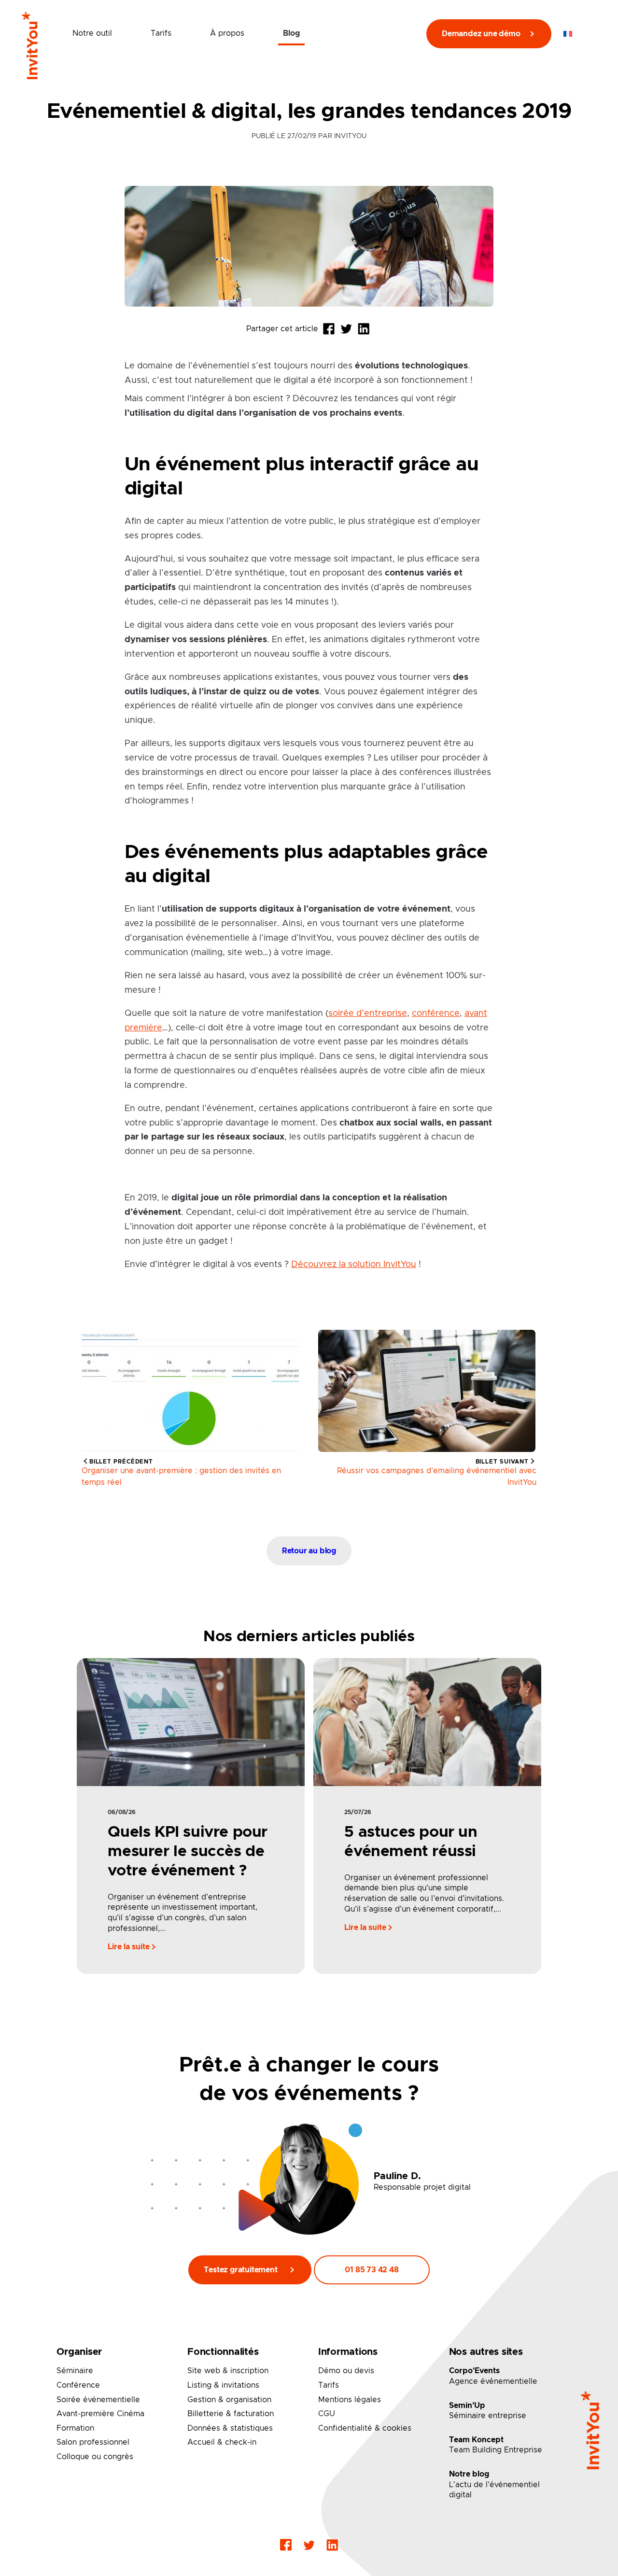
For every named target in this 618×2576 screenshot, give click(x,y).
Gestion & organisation (229, 2400)
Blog (291, 33)
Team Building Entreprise (496, 2450)
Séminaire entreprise (488, 2416)
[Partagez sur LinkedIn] (364, 329)
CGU (327, 2414)
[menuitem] (568, 34)
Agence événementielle (493, 2381)
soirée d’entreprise (368, 1013)
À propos (227, 33)
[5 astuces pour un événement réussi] (427, 1721)
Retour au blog (309, 1551)
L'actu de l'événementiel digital (494, 2490)
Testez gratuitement (240, 2270)
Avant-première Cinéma (100, 2414)
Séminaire (75, 2371)
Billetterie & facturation (231, 2414)
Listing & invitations (223, 2385)
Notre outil (92, 33)
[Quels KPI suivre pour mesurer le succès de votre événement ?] (190, 1721)
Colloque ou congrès (95, 2457)
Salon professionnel (93, 2442)
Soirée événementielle (98, 2400)
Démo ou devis (346, 2371)
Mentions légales (350, 2400)
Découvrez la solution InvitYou (354, 1264)
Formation (75, 2428)
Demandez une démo (481, 34)
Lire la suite (130, 1947)
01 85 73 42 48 (372, 2270)
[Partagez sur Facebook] (329, 329)
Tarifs (161, 33)
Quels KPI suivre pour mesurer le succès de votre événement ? (188, 1852)
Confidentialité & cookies (365, 2428)
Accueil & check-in (222, 2442)
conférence (436, 1013)
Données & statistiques (230, 2428)
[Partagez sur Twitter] (346, 329)
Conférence (78, 2385)
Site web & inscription (228, 2371)
